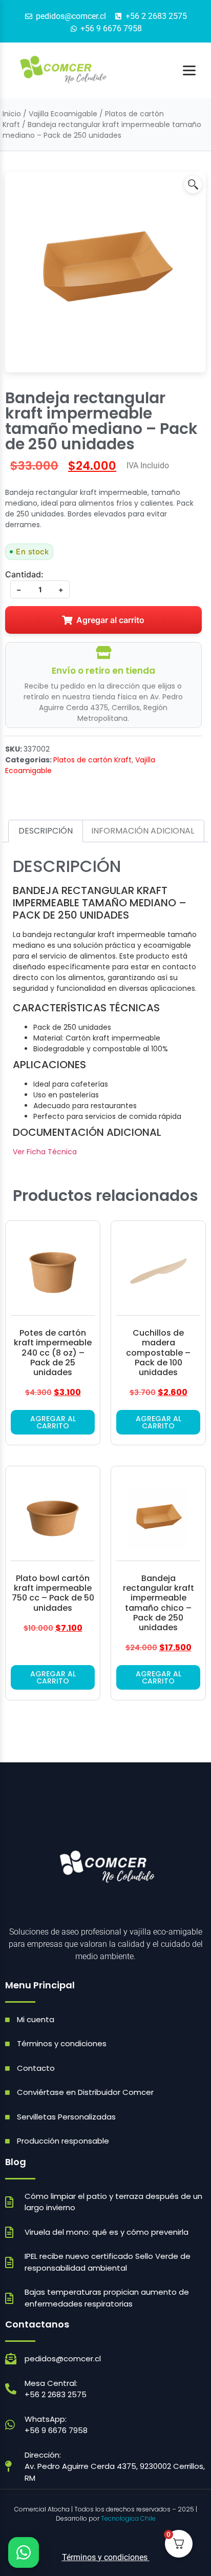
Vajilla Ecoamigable (63, 114)
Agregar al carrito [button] (53, 1422)
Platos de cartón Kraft (92, 760)
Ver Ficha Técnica (45, 1152)
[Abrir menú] (189, 70)
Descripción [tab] (46, 831)
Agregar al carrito (110, 620)
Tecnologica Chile (128, 2518)
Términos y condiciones (106, 2557)
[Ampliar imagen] (193, 184)
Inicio (12, 114)
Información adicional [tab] (143, 831)
